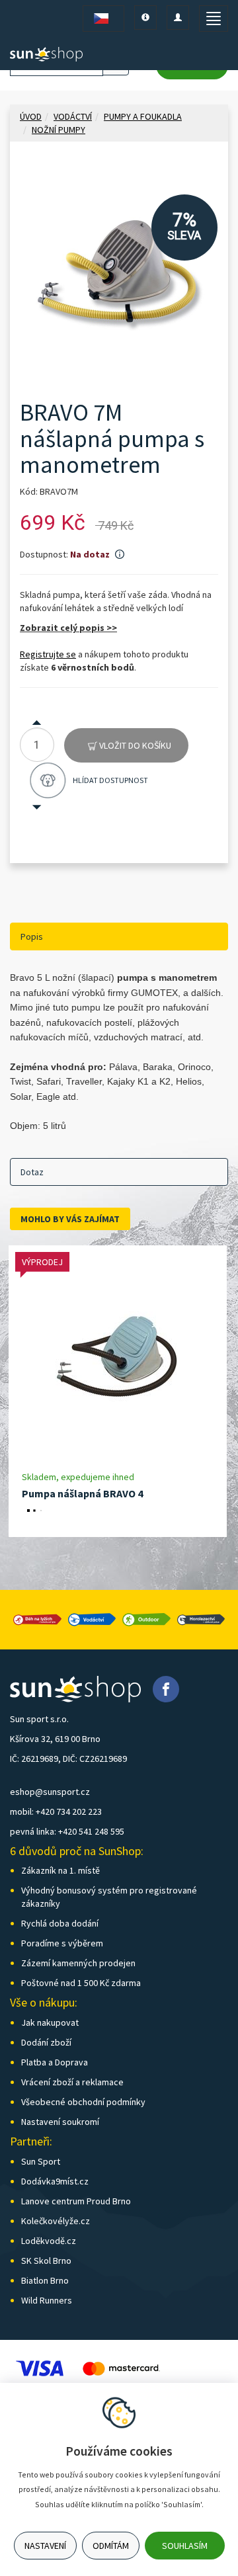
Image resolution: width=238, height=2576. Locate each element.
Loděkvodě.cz (49, 2241)
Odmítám (111, 2546)
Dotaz (32, 1172)
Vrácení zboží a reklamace (72, 2082)
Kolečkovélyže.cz (56, 2221)
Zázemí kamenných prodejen (78, 1963)
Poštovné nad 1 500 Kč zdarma (81, 1983)
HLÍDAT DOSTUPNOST (110, 780)
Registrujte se (48, 654)
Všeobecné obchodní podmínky (83, 2102)
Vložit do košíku (134, 745)
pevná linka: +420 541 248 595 (67, 1831)
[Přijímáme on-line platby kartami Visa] (40, 2367)
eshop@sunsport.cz (50, 1792)
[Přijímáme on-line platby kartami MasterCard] (121, 2367)
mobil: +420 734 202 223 (56, 1811)
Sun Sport (41, 2161)
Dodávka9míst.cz (55, 2181)
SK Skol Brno (46, 2261)
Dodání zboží (46, 2042)
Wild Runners (47, 2300)
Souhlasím (185, 2546)
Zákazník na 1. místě (60, 1870)
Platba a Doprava (55, 2062)
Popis (32, 936)
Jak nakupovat (50, 2022)
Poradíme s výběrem (62, 1943)
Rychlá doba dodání (60, 1923)
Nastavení (45, 2546)
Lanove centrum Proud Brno (76, 2201)
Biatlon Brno (45, 2280)
